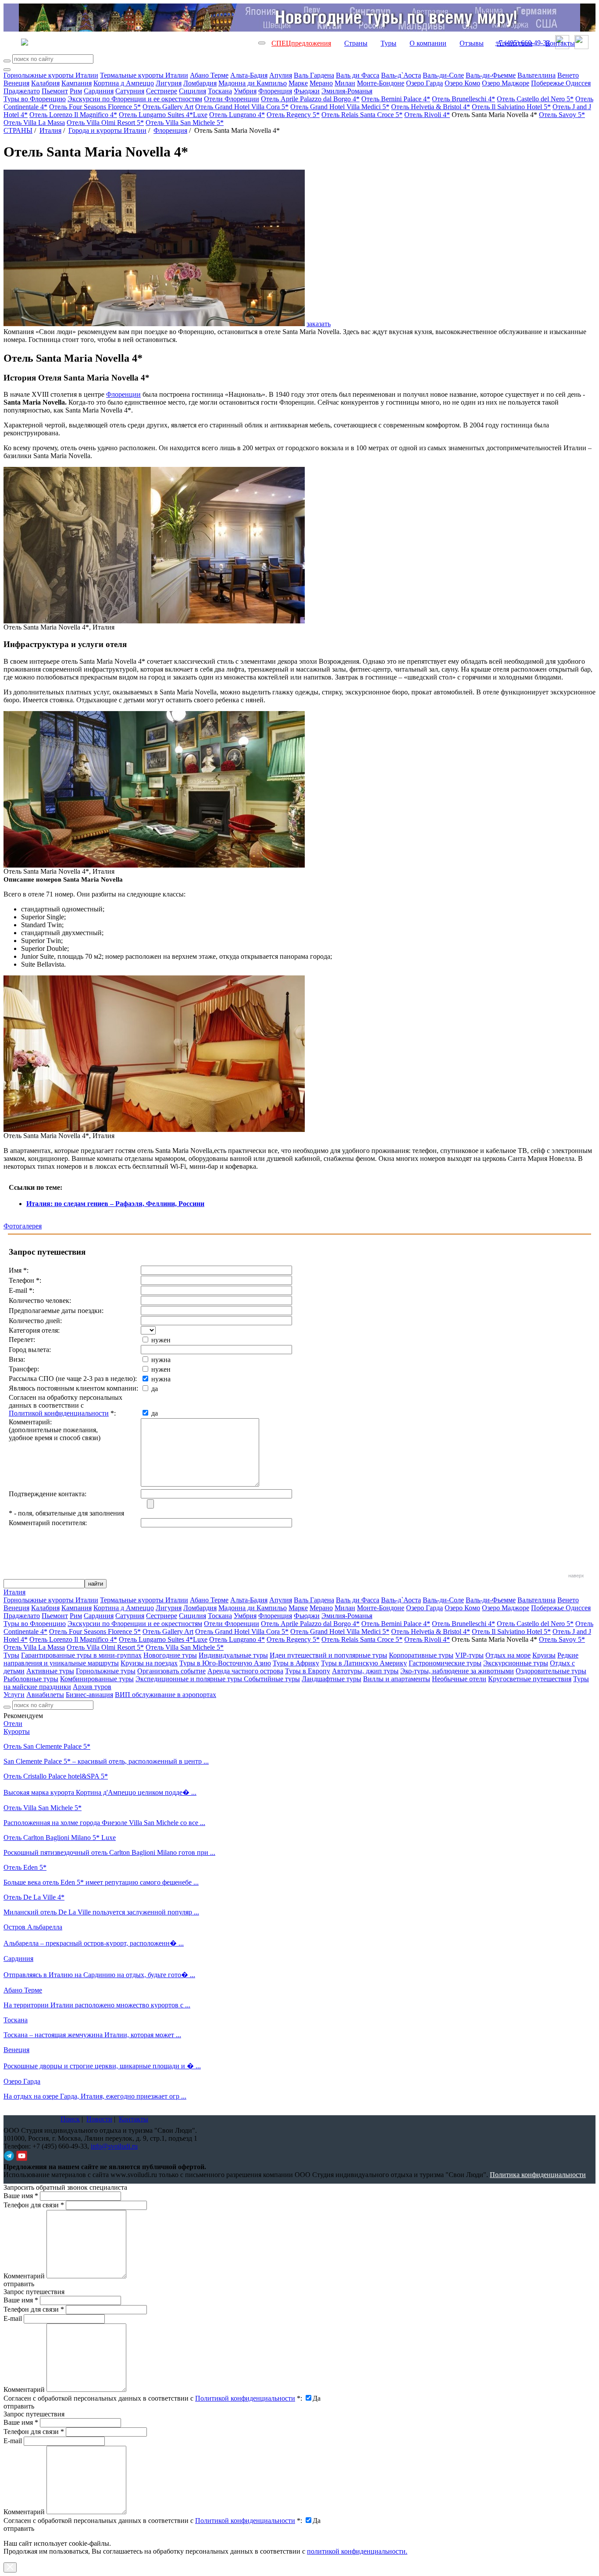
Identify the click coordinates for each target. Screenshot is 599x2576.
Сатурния (130, 91)
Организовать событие (171, 1671)
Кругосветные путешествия (530, 1679)
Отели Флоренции (232, 99)
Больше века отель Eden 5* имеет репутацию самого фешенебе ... (101, 1882)
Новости (99, 2119)
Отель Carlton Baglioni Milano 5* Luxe (60, 1838)
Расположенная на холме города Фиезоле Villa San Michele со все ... (104, 1823)
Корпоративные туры (421, 1655)
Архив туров (92, 1687)
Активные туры (50, 1671)
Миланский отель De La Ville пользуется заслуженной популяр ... (101, 1912)
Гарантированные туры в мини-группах (81, 1655)
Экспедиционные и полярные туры (190, 1679)
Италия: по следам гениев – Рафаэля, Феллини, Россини (115, 1204)
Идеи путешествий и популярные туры (328, 1655)
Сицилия (193, 91)
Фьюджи (307, 91)
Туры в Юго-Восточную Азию (225, 1663)
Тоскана (220, 91)
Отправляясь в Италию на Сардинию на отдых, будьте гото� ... (99, 1975)
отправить (19, 2528)
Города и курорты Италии (107, 130)
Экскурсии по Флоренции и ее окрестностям (135, 99)
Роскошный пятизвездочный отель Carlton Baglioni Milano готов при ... (109, 1852)
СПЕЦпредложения (301, 43)
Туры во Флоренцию (35, 99)
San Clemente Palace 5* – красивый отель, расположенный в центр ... (106, 1761)
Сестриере (162, 91)
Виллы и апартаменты (397, 1679)
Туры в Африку (296, 1663)
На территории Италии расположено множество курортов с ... (97, 2005)
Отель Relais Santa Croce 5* (362, 115)
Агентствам (515, 43)
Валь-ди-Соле (443, 75)
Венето (568, 75)
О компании (428, 43)
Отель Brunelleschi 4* (464, 99)
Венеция (16, 83)
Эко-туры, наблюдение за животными (457, 1671)
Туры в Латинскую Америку (364, 1663)
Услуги (14, 1695)
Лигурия (169, 83)
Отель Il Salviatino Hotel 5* (511, 107)
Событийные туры (272, 1679)
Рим (76, 91)
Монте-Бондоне (381, 83)
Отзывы (472, 43)
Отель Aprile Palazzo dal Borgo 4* (310, 99)
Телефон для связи (34, 2205)
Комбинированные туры (97, 1679)
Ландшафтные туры (332, 1679)
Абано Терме (209, 75)
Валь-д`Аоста (401, 75)
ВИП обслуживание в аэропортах (166, 1695)
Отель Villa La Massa (34, 123)
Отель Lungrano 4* (237, 115)
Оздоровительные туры (551, 1671)
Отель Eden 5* (25, 1867)
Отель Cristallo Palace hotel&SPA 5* (56, 1776)
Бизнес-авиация (89, 1695)
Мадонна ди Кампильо (253, 83)
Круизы (544, 1655)
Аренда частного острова (245, 1671)
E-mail (13, 2318)
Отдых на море (508, 1655)
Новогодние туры (170, 1655)
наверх (576, 1576)
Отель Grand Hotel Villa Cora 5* (242, 107)
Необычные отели (459, 1679)
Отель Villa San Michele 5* (185, 123)
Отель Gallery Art (168, 107)
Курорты (17, 1731)
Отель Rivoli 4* (427, 115)
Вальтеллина (537, 75)
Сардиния (99, 91)
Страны (356, 43)
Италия (50, 130)
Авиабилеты (45, 1695)
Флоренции (123, 394)
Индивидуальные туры (233, 1655)
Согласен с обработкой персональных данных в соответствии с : (153, 2398)
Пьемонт (55, 91)
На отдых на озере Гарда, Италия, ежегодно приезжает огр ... (95, 2096)
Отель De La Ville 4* (34, 1897)
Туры (389, 43)
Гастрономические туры (445, 1663)
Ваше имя (21, 2196)
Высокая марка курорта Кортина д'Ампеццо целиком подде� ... (100, 1792)
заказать (319, 324)
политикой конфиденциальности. (357, 2551)
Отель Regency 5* (293, 115)
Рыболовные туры (31, 1679)
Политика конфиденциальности (538, 2175)
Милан (345, 83)
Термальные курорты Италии (144, 75)
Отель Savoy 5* (562, 115)
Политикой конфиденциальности (59, 1413)
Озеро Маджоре (506, 83)
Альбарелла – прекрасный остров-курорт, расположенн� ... (94, 1943)
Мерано (321, 83)
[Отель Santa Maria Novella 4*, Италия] (154, 621)
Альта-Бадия (249, 75)
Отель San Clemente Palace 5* (47, 1746)
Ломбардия (200, 83)
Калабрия (45, 83)
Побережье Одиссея (561, 83)
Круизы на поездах (149, 1663)
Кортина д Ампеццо (124, 83)
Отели (13, 1724)
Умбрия (245, 91)
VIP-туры (469, 1655)
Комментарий (24, 2276)
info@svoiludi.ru (114, 2146)
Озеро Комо (462, 83)
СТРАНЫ (18, 130)
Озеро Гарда (424, 83)
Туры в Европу (308, 1671)
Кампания (77, 83)
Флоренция (275, 91)
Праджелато (22, 91)
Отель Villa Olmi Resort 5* (105, 123)
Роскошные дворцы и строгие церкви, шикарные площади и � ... (102, 2066)
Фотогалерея (23, 1226)
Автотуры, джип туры (365, 1671)
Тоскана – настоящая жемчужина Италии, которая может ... (92, 2035)
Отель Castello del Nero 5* (535, 99)
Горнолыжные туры (106, 1671)
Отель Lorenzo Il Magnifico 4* (73, 115)
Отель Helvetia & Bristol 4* (431, 107)
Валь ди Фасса (358, 75)
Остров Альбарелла (33, 1927)
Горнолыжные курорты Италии (51, 75)
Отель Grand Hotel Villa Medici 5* (340, 107)
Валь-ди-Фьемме (491, 75)
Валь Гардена (314, 75)
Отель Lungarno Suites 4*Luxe (163, 115)
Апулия (281, 75)
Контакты (560, 43)
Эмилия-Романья (347, 91)
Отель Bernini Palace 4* (396, 99)
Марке (298, 83)
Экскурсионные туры (516, 1663)
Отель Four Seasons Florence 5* (95, 107)
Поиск (70, 2119)
